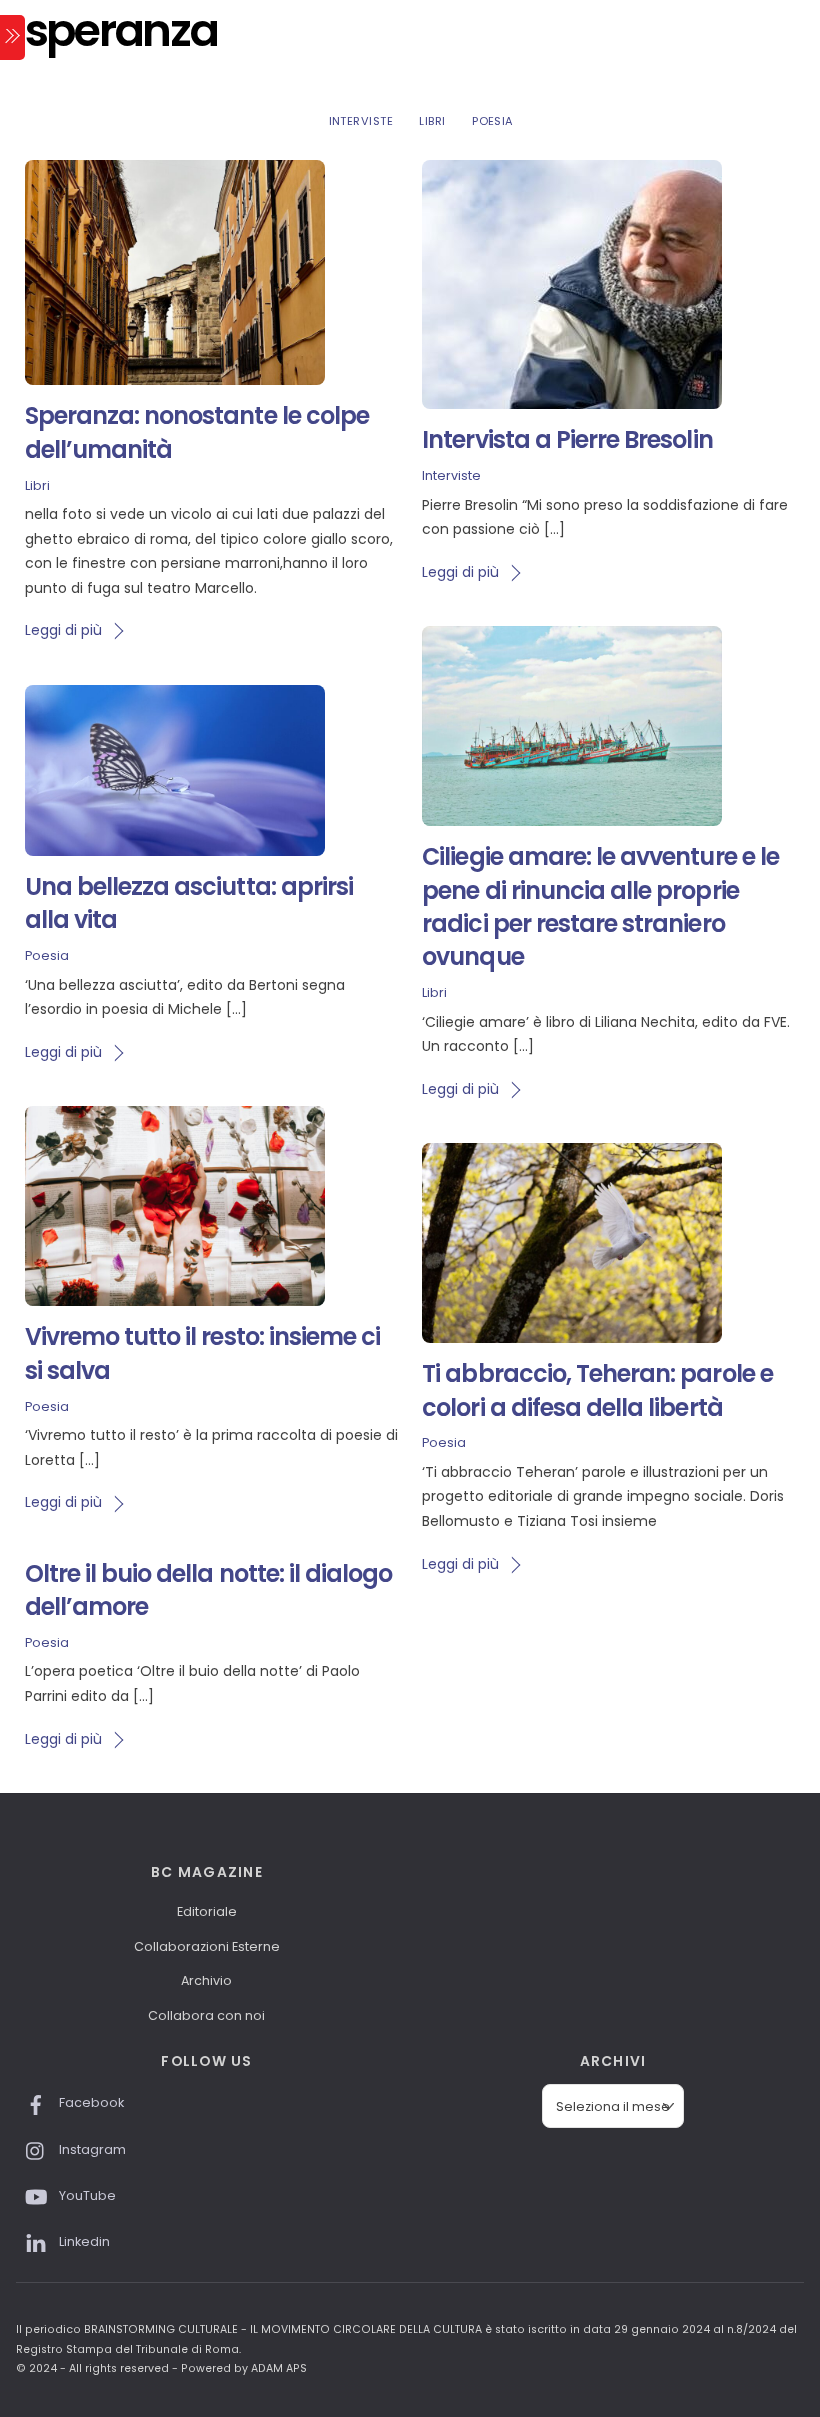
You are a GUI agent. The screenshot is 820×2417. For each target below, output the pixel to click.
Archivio (206, 1980)
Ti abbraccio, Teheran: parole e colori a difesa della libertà (597, 1390)
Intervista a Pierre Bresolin (567, 439)
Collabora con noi (206, 2015)
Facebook (90, 2102)
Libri (432, 121)
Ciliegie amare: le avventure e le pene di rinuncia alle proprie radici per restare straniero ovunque (600, 906)
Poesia (493, 121)
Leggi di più (63, 630)
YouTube (86, 2195)
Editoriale (207, 1911)
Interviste (361, 121)
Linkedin (83, 2241)
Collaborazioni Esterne (207, 1946)
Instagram (91, 2149)
